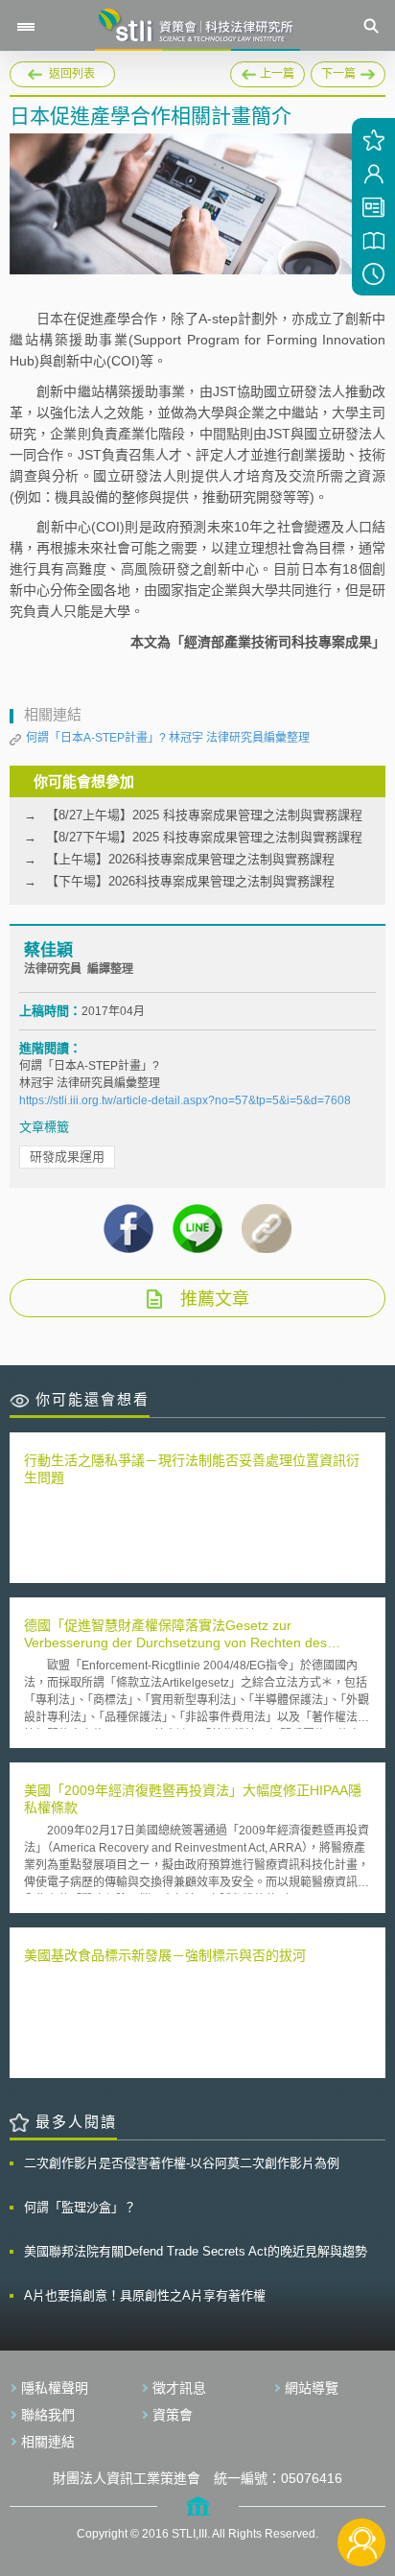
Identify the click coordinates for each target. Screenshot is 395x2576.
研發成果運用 (67, 1157)
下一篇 (342, 71)
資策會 (173, 2415)
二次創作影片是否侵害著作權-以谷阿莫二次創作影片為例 (182, 2163)
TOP (362, 2479)
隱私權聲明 (55, 2388)
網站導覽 (312, 2388)
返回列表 (72, 74)
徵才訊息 (179, 2388)
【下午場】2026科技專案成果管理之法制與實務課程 (190, 881)
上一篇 (267, 71)
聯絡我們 (48, 2415)
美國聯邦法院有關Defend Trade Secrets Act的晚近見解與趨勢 (196, 2251)
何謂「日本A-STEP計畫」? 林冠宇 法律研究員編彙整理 (168, 738)
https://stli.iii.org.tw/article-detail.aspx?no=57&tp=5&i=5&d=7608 (185, 1100)
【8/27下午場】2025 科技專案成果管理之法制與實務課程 (204, 837)
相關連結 (48, 2442)
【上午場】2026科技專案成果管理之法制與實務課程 (190, 859)
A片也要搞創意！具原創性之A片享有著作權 (145, 2295)
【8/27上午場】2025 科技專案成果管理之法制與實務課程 (204, 815)
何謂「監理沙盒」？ (80, 2207)
